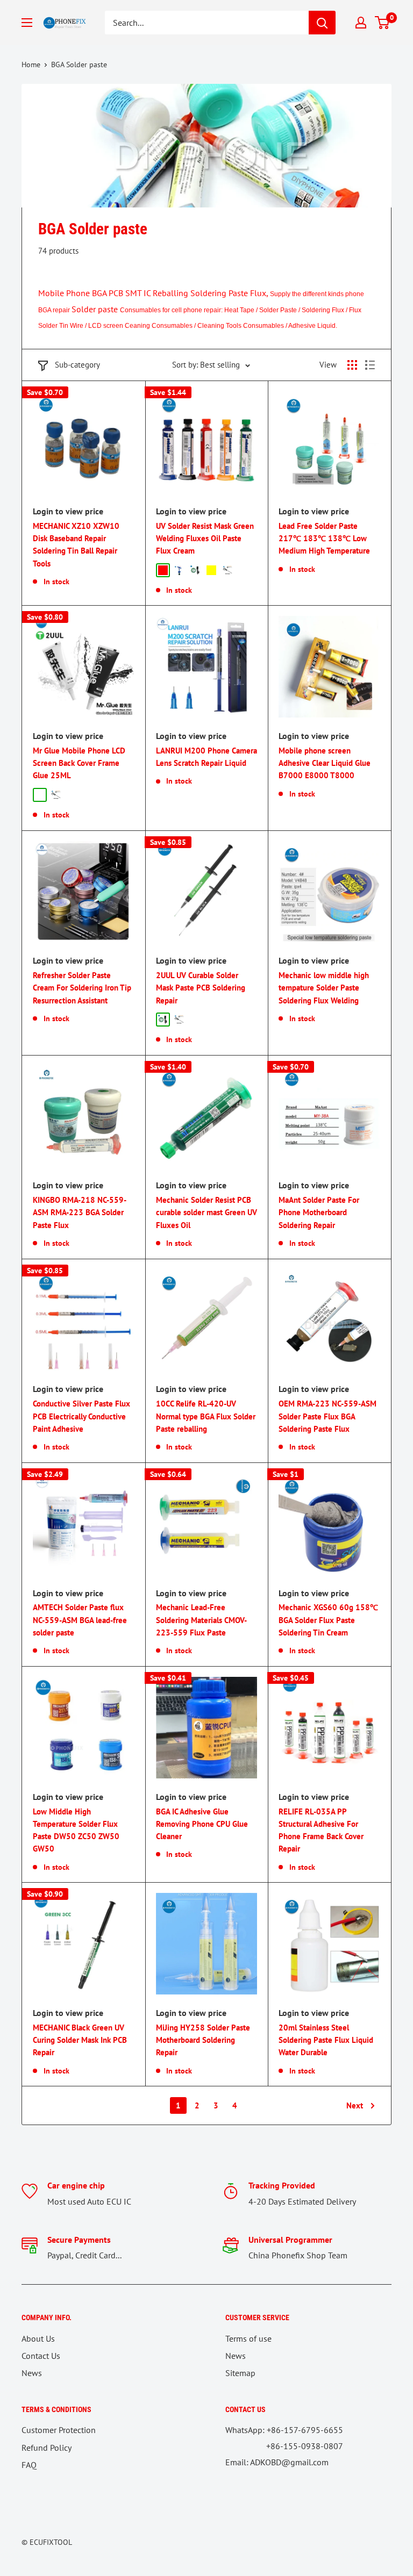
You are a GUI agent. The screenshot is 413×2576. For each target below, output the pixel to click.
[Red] (163, 570)
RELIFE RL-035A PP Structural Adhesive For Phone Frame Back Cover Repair (321, 1830)
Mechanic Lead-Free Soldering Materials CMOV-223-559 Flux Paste (201, 1620)
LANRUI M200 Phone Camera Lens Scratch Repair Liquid (206, 757)
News (32, 2373)
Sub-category (77, 365)
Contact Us (41, 2356)
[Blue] (179, 570)
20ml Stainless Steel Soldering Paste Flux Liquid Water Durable (326, 2040)
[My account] (361, 23)
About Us (38, 2338)
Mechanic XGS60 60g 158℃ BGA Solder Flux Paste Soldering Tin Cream (328, 1620)
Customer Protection (59, 2430)
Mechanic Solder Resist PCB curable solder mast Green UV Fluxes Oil (206, 1212)
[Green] (195, 570)
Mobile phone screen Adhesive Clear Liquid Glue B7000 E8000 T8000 (325, 763)
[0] (383, 23)
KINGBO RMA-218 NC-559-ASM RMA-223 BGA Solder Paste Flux (80, 1212)
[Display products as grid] (352, 365)
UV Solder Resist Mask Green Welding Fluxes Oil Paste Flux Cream (205, 539)
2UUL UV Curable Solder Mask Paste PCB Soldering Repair (201, 988)
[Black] (227, 570)
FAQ (29, 2465)
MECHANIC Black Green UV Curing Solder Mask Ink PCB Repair (80, 2040)
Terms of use (248, 2338)
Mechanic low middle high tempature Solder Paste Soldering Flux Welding (324, 988)
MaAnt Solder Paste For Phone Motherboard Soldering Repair (319, 1212)
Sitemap (240, 2373)
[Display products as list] (370, 365)
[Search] (322, 23)
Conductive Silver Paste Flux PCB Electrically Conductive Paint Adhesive (81, 1416)
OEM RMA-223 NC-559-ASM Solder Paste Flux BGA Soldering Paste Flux (327, 1416)
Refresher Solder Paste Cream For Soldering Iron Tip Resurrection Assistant (82, 988)
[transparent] (40, 795)
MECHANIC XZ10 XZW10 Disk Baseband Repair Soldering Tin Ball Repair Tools (76, 545)
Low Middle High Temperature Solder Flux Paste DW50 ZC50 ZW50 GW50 (76, 1830)
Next (355, 2105)
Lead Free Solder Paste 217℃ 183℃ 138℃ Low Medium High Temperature (324, 539)
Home (31, 64)
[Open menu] (27, 23)
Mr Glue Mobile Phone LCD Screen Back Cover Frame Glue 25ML (79, 763)
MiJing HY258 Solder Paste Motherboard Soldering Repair (203, 2040)
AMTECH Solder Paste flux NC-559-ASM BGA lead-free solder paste (80, 1620)
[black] (56, 795)
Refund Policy (47, 2448)
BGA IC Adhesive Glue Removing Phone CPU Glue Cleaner (202, 1824)
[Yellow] (211, 570)
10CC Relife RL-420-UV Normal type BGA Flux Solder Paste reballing (206, 1416)
